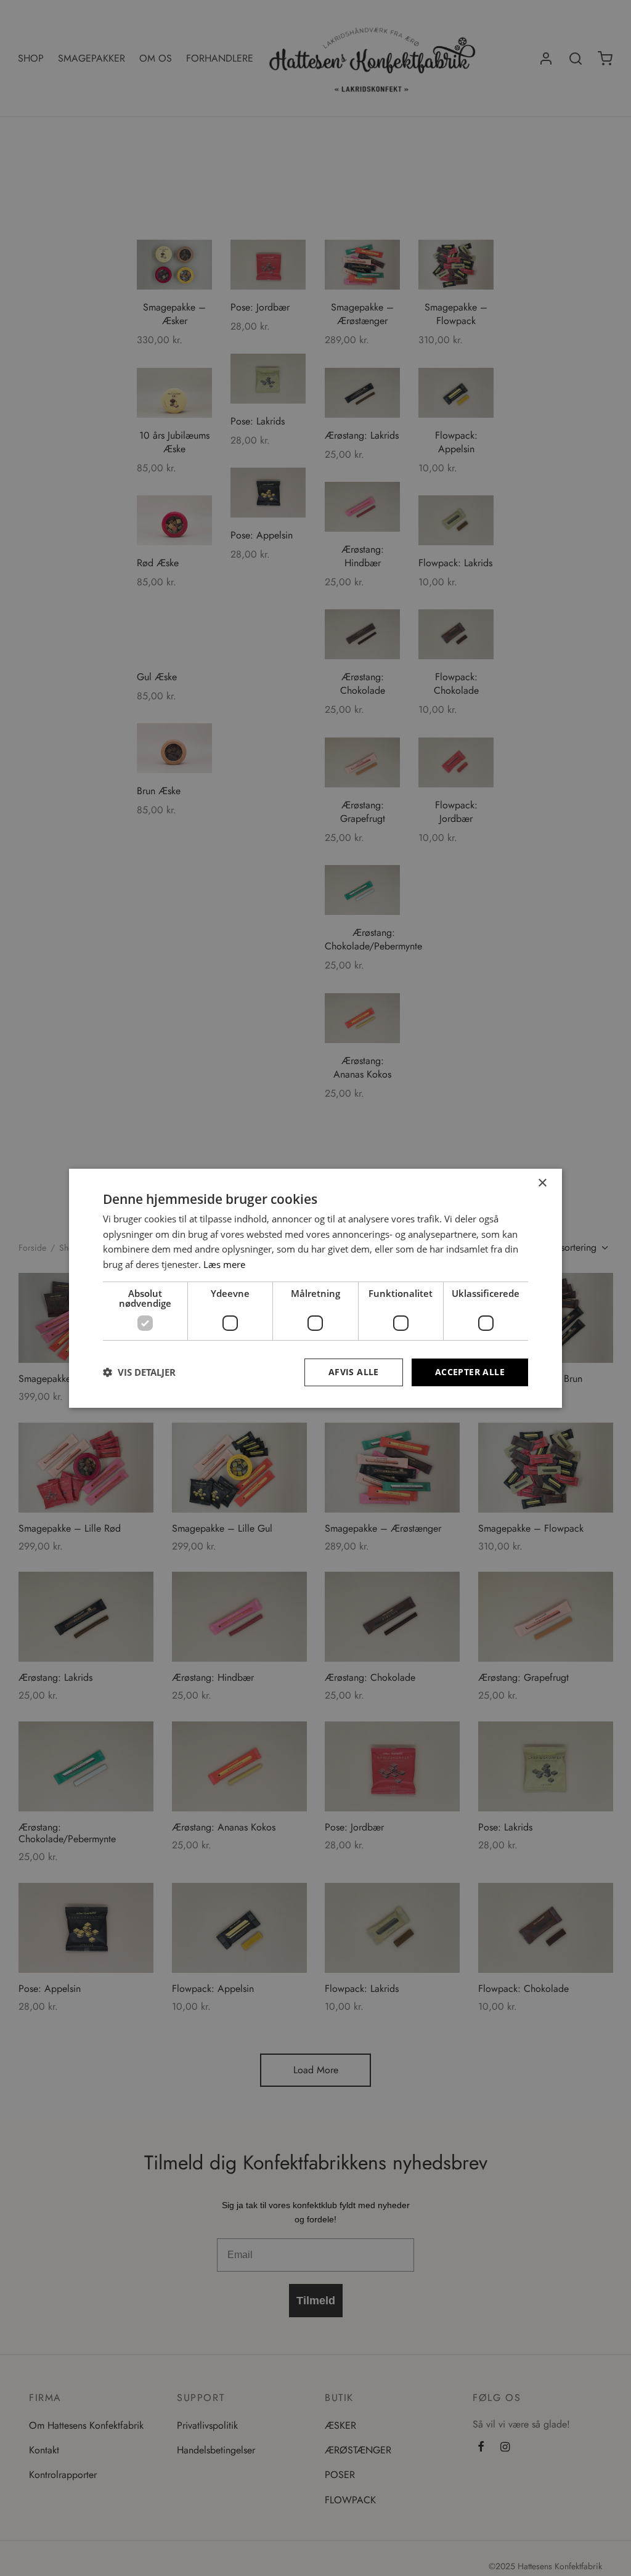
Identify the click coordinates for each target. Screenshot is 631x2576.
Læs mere (224, 1264)
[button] (139, 1372)
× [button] (542, 1183)
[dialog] (315, 1288)
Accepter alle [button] (470, 1372)
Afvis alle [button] (354, 1372)
